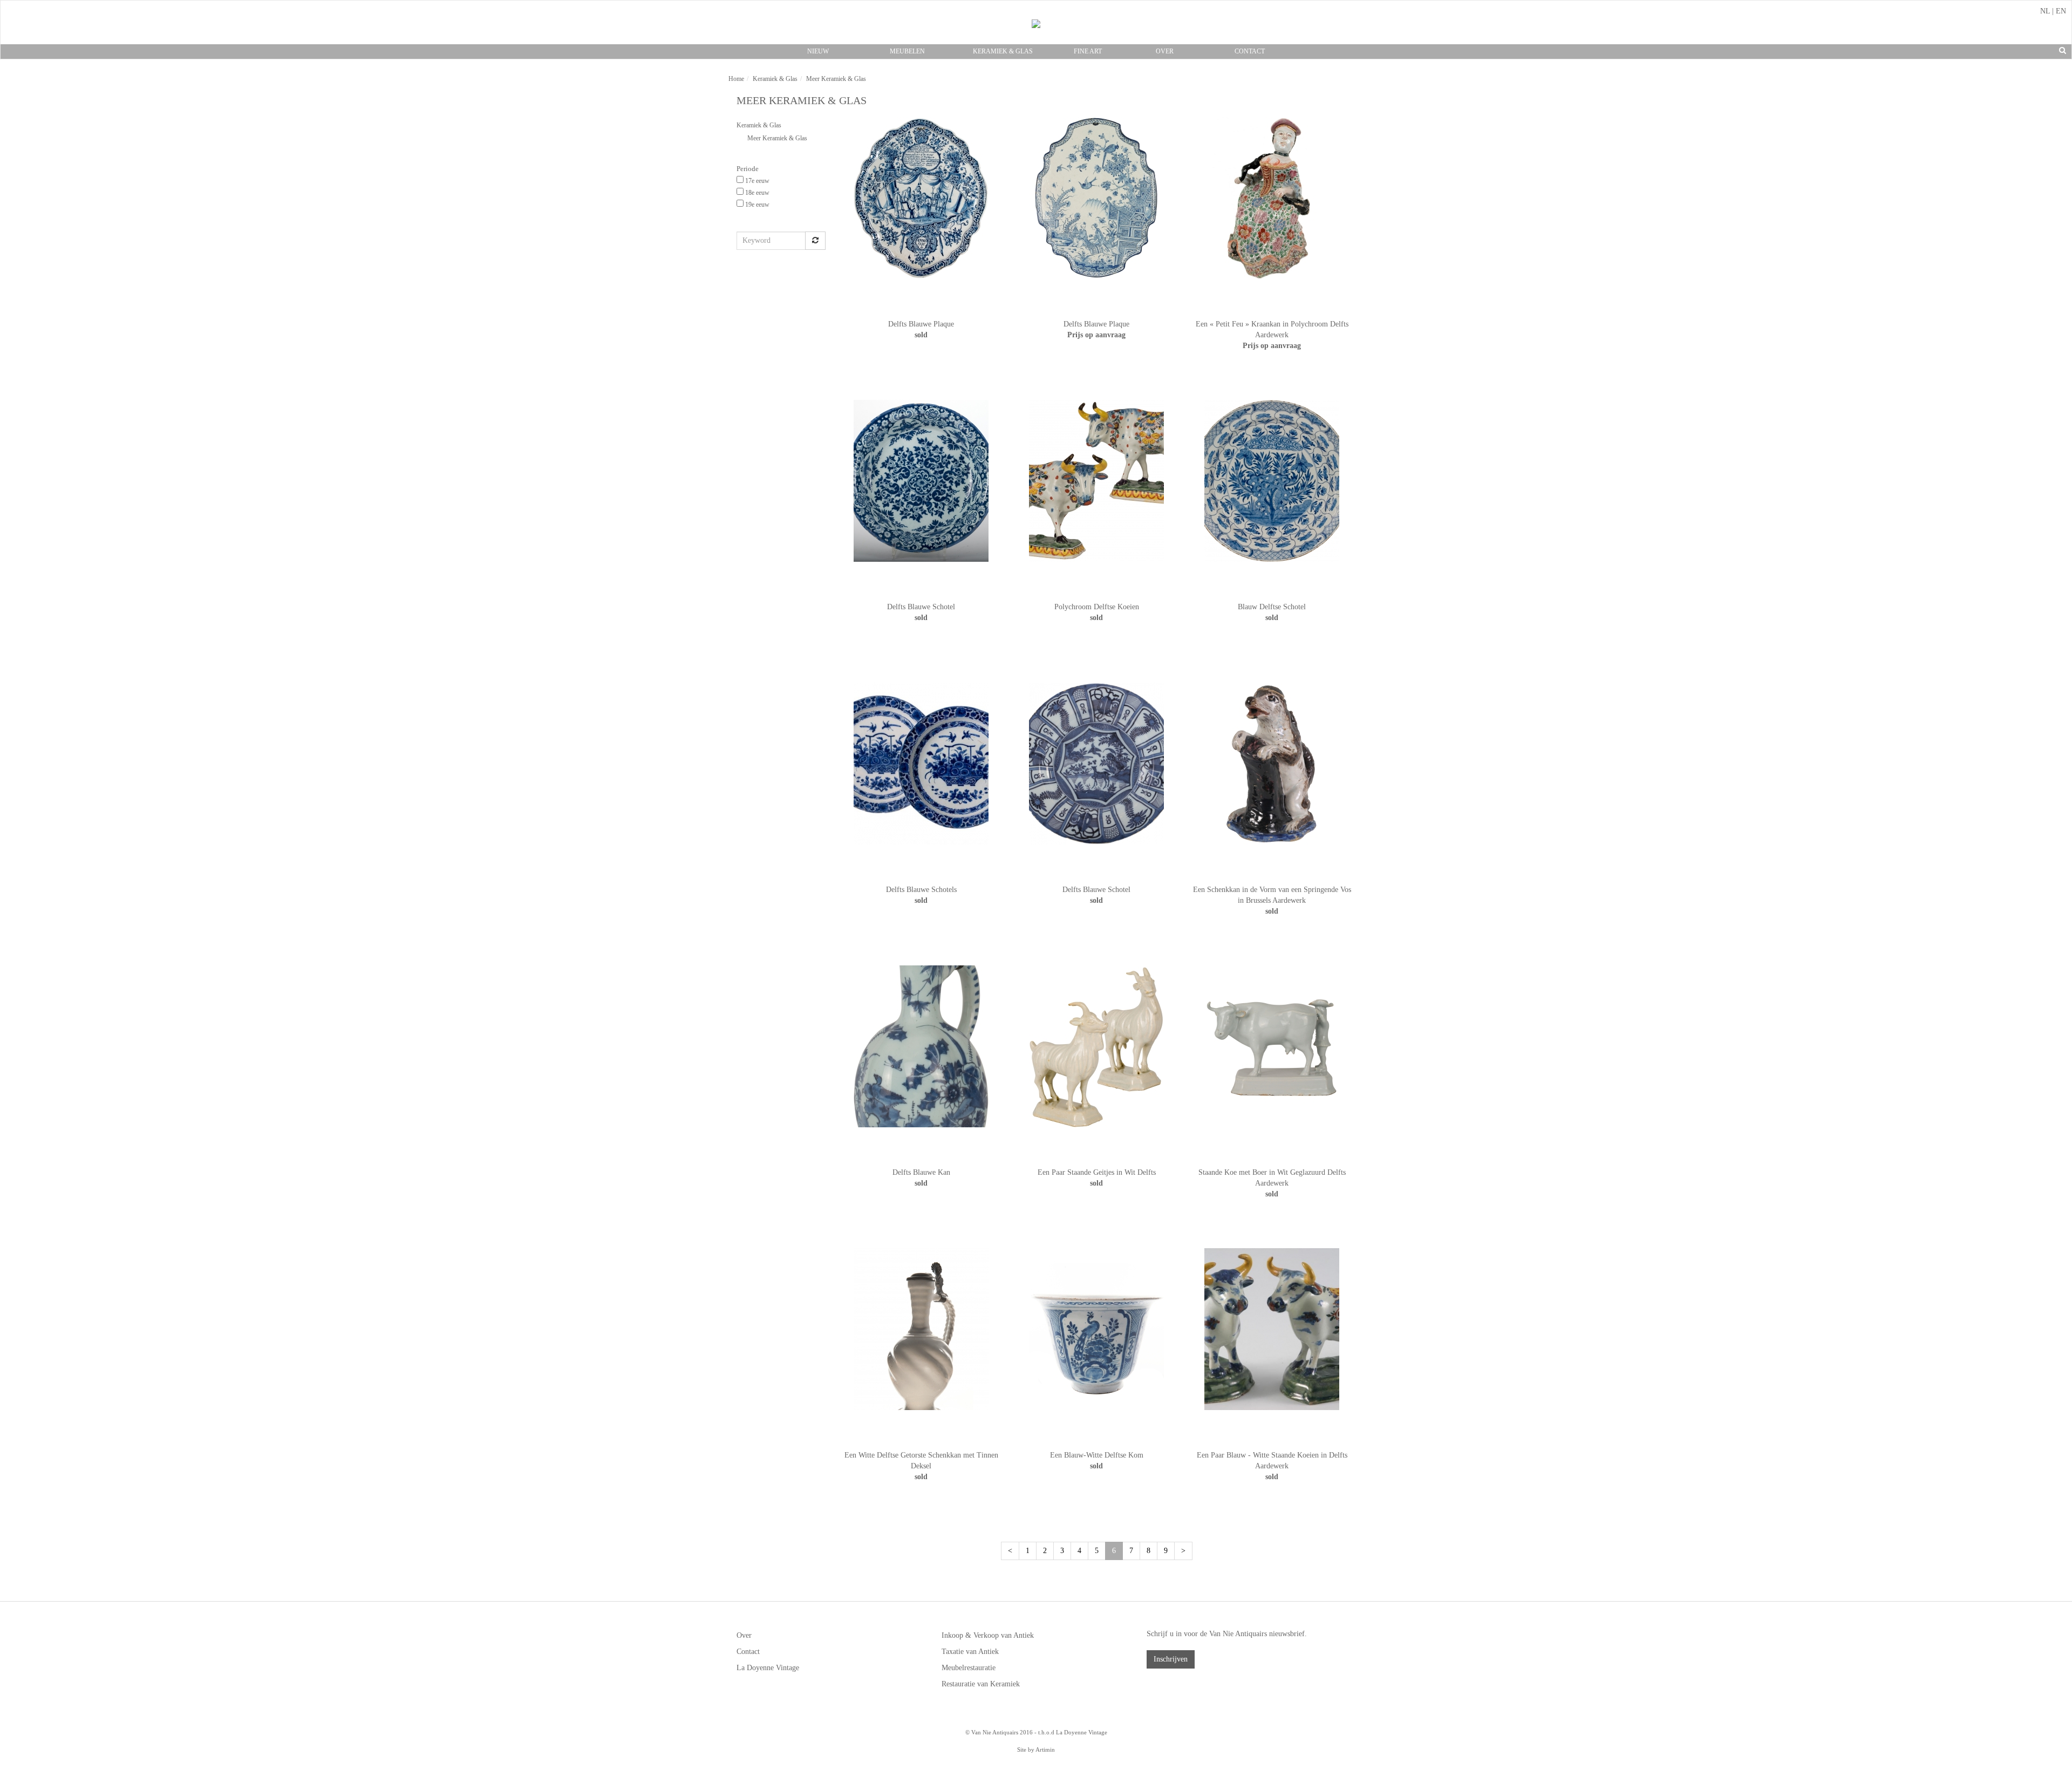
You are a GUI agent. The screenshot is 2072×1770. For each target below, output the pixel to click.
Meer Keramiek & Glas (777, 138)
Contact (1250, 51)
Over (1165, 51)
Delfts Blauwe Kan (921, 1172)
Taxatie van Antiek (970, 1652)
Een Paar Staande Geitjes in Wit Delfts (1097, 1172)
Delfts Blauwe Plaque (921, 324)
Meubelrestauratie (969, 1668)
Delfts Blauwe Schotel (921, 607)
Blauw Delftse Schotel (1272, 607)
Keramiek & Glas (1003, 51)
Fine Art (1088, 51)
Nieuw (818, 51)
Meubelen (907, 51)
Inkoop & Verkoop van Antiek (988, 1635)
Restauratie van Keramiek (981, 1684)
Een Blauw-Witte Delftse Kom (1097, 1455)
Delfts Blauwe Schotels (921, 890)
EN (2061, 11)
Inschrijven (1171, 1659)
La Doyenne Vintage (768, 1668)
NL (2045, 11)
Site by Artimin (1036, 1749)
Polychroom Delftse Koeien (1097, 607)
